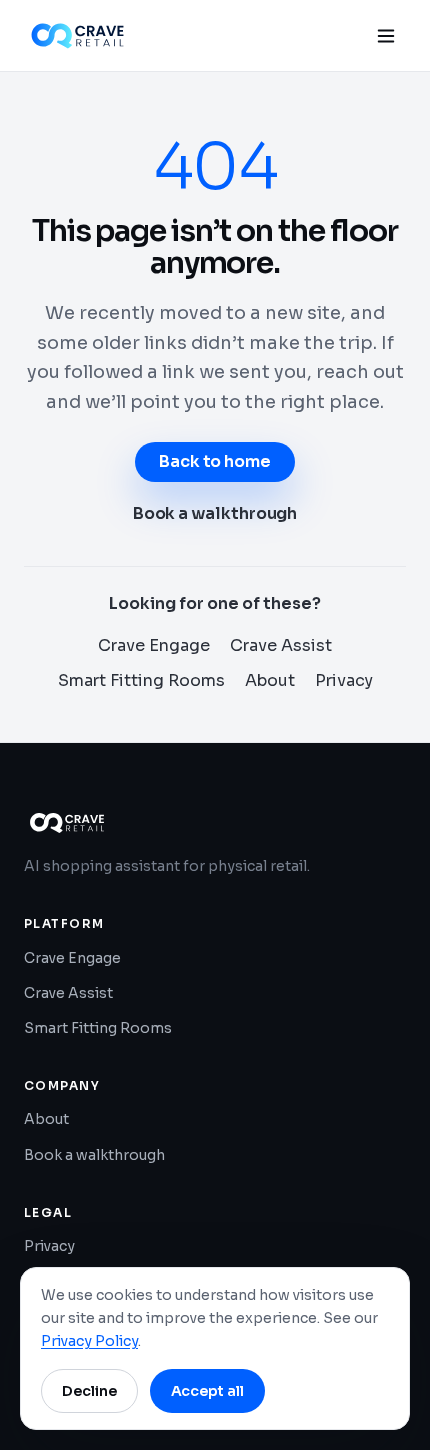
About (270, 680)
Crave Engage (154, 645)
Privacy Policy (89, 1341)
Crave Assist (281, 645)
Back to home (215, 461)
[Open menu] (386, 36)
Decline (89, 1391)
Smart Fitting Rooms (141, 680)
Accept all (207, 1391)
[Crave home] (77, 36)
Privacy (344, 680)
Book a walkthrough (215, 513)
